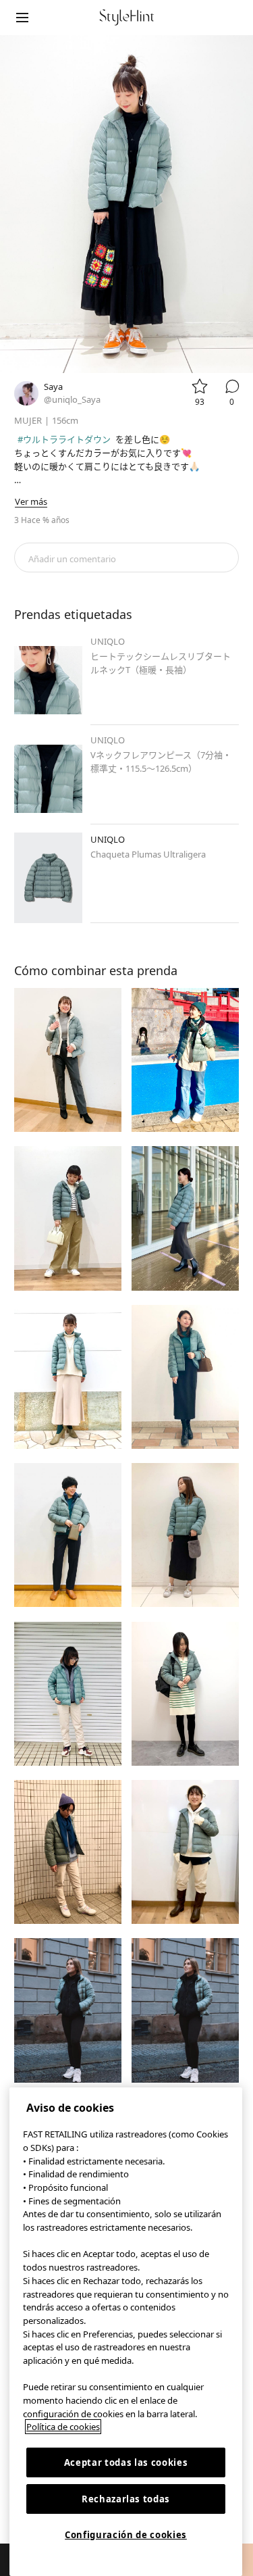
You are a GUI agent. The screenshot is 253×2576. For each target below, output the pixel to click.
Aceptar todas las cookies (126, 2462)
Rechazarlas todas (126, 2499)
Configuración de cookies (126, 2535)
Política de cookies (63, 2427)
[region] (126, 2332)
